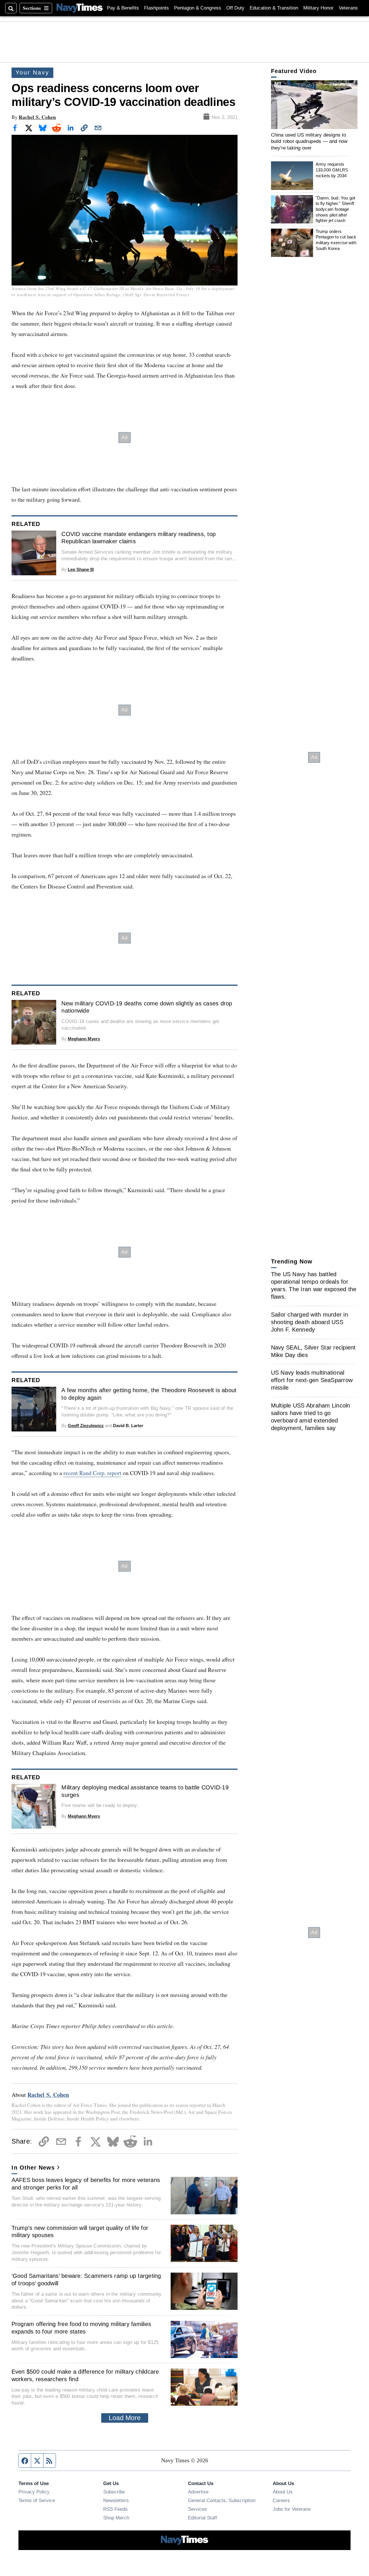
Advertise (198, 2492)
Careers (281, 2500)
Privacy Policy (34, 2492)
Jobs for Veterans (292, 2509)
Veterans (348, 8)
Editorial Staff (203, 2518)
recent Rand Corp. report (92, 1473)
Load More (125, 2418)
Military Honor (318, 8)
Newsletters (116, 2500)
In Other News (33, 2168)
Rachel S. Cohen (37, 117)
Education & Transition (274, 8)
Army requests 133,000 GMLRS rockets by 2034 (332, 170)
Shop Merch (116, 2518)
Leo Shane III (81, 569)
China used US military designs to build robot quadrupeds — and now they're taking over (309, 141)
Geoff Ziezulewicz (86, 1426)
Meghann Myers (84, 1039)
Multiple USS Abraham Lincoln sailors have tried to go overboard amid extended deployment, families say (311, 1417)
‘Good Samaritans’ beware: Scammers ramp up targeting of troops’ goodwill (86, 2280)
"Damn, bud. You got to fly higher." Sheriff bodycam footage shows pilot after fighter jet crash (336, 209)
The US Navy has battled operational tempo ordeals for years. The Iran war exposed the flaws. (314, 1285)
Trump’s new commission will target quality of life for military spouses (80, 2232)
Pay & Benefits (123, 8)
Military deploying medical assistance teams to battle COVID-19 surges (145, 1791)
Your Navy (32, 72)
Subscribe (114, 2492)
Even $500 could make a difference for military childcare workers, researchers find (85, 2375)
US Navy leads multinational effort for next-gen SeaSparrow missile (312, 1380)
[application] (314, 105)
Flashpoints (157, 8)
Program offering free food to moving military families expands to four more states (81, 2328)
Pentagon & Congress (198, 8)
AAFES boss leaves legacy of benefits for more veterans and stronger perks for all (86, 2184)
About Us (283, 2492)
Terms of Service (37, 2500)
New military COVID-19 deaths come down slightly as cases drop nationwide (147, 1007)
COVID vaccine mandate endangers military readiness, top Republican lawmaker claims (139, 538)
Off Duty (235, 8)
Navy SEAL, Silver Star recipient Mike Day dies (313, 1351)
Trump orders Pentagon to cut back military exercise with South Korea (336, 240)
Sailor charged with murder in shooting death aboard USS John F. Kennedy (309, 1322)
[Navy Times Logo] (80, 8)
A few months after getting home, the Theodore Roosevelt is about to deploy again (149, 1394)
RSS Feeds (115, 2509)
